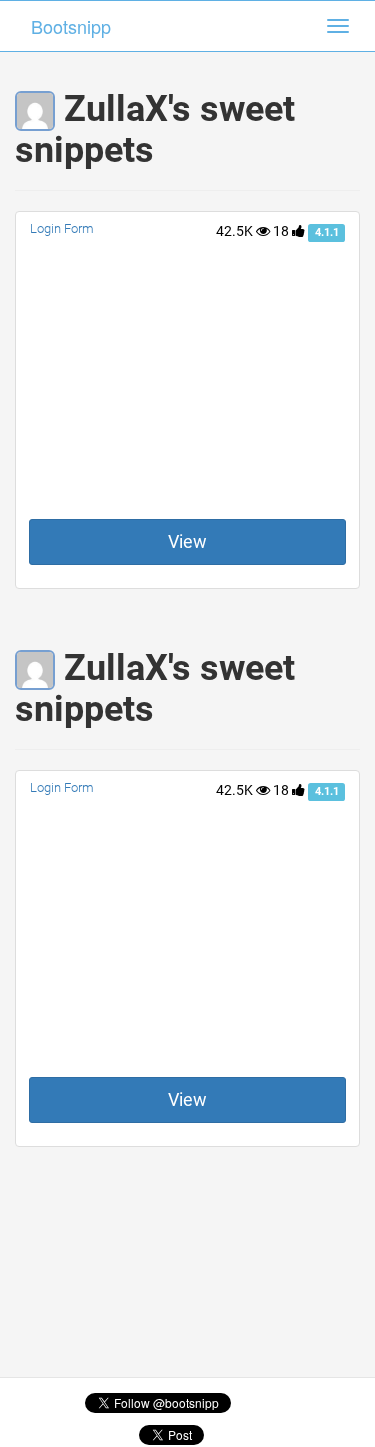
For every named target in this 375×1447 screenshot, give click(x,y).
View (187, 541)
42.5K (236, 231)
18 (282, 231)
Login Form (62, 228)
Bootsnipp (71, 26)
